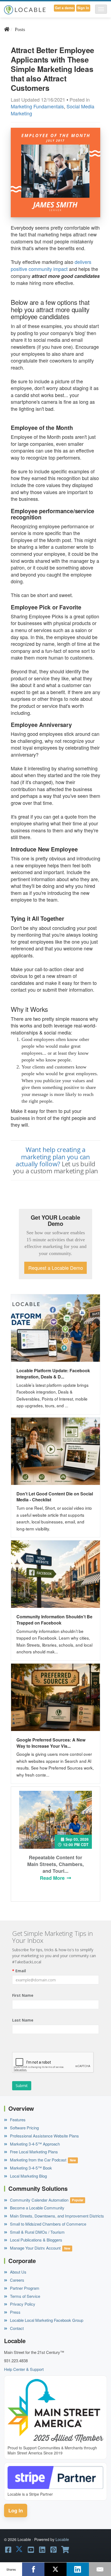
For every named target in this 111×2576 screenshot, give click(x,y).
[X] (55, 2569)
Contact (16, 2328)
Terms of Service (25, 2296)
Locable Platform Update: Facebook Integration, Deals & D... (53, 1374)
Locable (62, 2539)
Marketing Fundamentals (37, 106)
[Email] (100, 2569)
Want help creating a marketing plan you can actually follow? (53, 1157)
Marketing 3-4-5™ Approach (34, 2144)
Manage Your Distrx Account (35, 2248)
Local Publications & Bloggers (36, 2240)
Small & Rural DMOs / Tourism (37, 2232)
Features (17, 2120)
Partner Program (24, 2288)
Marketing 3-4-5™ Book (30, 2168)
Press (15, 2312)
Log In (16, 2511)
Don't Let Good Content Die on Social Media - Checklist (55, 1497)
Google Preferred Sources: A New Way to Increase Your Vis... (51, 1743)
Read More (53, 1878)
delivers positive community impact (51, 265)
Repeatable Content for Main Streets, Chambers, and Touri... (55, 1864)
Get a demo (64, 8)
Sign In (83, 8)
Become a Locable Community (37, 2208)
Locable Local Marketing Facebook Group (46, 2320)
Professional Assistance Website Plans (44, 2136)
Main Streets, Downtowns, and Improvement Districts (56, 2216)
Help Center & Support (24, 2369)
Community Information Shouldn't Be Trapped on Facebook (54, 1620)
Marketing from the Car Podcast (38, 2160)
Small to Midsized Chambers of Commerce (48, 2224)
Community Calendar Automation (39, 2200)
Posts (20, 29)
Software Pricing (24, 2128)
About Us (18, 2272)
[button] (101, 9)
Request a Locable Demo (56, 1268)
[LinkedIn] (78, 2569)
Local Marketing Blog (28, 2176)
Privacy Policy (22, 2304)
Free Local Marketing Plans (33, 2152)
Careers (17, 2280)
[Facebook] (33, 2569)
